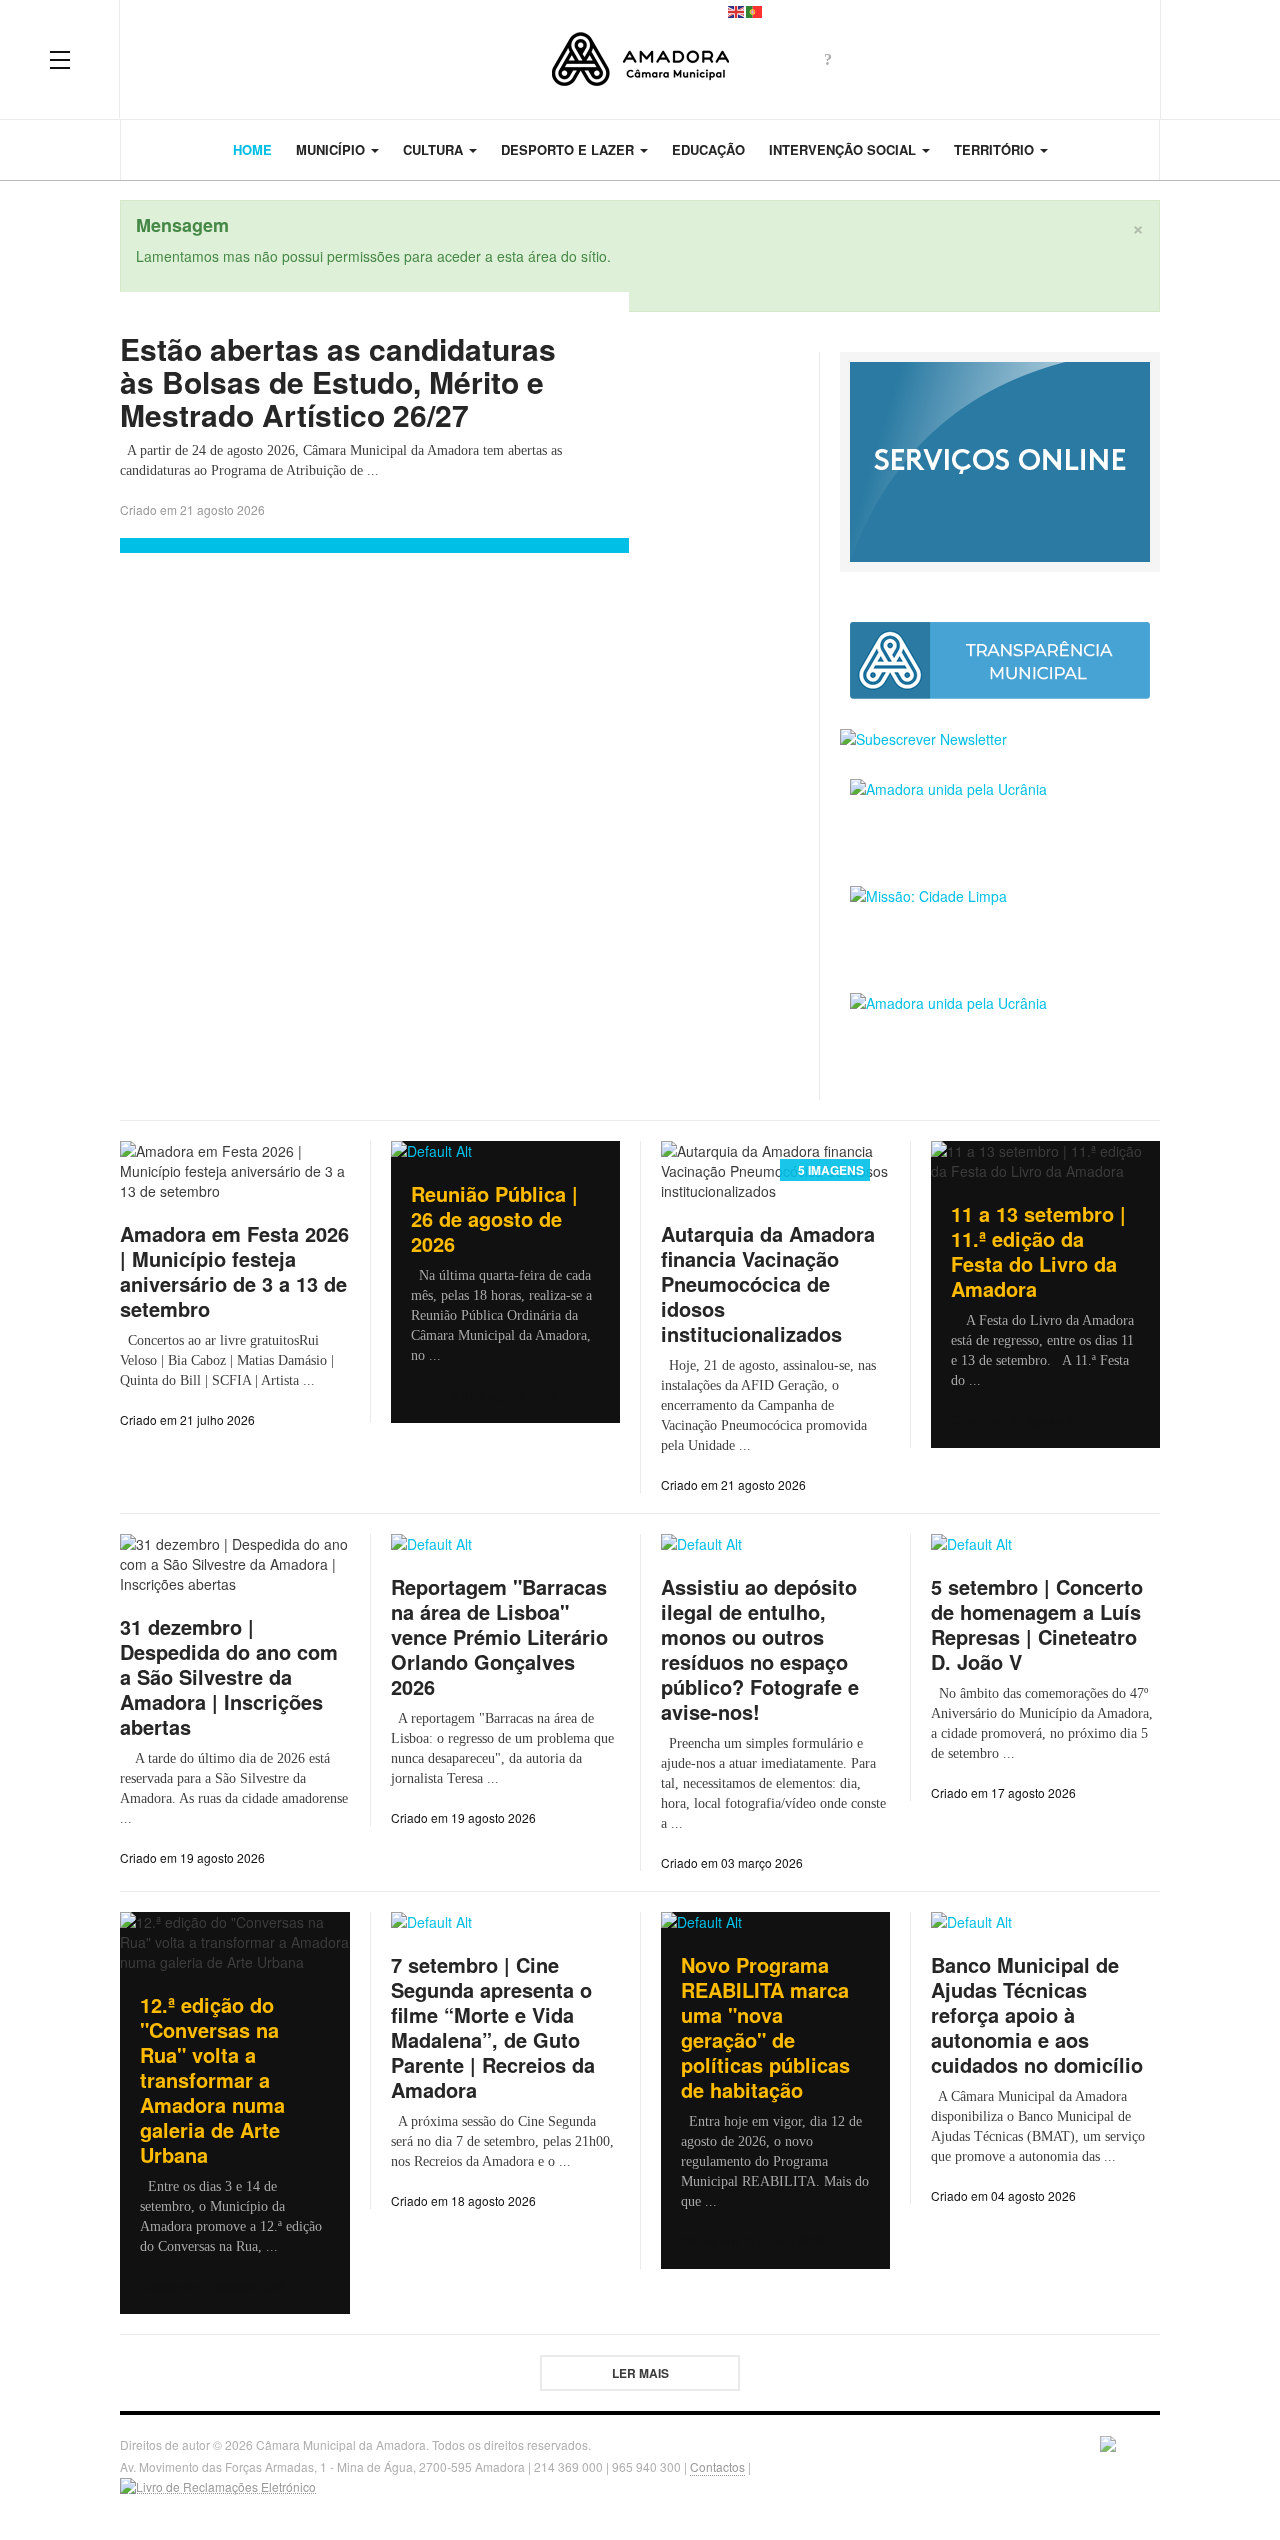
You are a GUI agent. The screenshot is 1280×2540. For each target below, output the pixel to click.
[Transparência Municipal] (1000, 660)
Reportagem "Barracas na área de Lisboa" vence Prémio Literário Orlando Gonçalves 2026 (499, 1636)
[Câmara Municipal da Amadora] (640, 59)
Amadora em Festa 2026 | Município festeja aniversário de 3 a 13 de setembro (234, 1271)
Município (332, 149)
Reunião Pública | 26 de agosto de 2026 (494, 1218)
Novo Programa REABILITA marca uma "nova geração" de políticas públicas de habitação (765, 2027)
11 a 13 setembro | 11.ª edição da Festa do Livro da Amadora (1038, 1251)
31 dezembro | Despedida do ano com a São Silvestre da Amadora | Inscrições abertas (229, 1676)
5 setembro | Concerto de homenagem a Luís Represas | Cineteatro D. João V (1037, 1624)
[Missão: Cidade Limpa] (1000, 924)
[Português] (755, 10)
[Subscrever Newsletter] (1000, 739)
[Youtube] (1042, 58)
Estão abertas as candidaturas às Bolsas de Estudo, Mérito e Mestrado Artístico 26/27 (338, 381)
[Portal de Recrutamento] (1000, 817)
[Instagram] (1078, 58)
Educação (708, 149)
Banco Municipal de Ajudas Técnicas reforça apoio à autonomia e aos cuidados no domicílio (1037, 2014)
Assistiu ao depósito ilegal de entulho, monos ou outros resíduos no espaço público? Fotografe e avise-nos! (760, 1649)
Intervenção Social (844, 149)
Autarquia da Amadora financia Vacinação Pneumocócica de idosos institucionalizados (768, 1283)
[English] (737, 10)
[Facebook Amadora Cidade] (1006, 58)
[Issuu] (1114, 58)
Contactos (717, 2466)
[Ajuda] (828, 58)
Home (252, 149)
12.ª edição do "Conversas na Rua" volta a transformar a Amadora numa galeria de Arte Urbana (212, 2079)
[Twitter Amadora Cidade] (934, 58)
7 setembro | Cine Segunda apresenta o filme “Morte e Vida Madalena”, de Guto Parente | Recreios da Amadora (493, 2027)
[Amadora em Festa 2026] (1000, 1031)
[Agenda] (898, 58)
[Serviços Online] (1000, 460)
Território (996, 149)
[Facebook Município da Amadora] (970, 58)
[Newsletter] (862, 58)
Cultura (435, 149)
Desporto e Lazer (569, 149)
